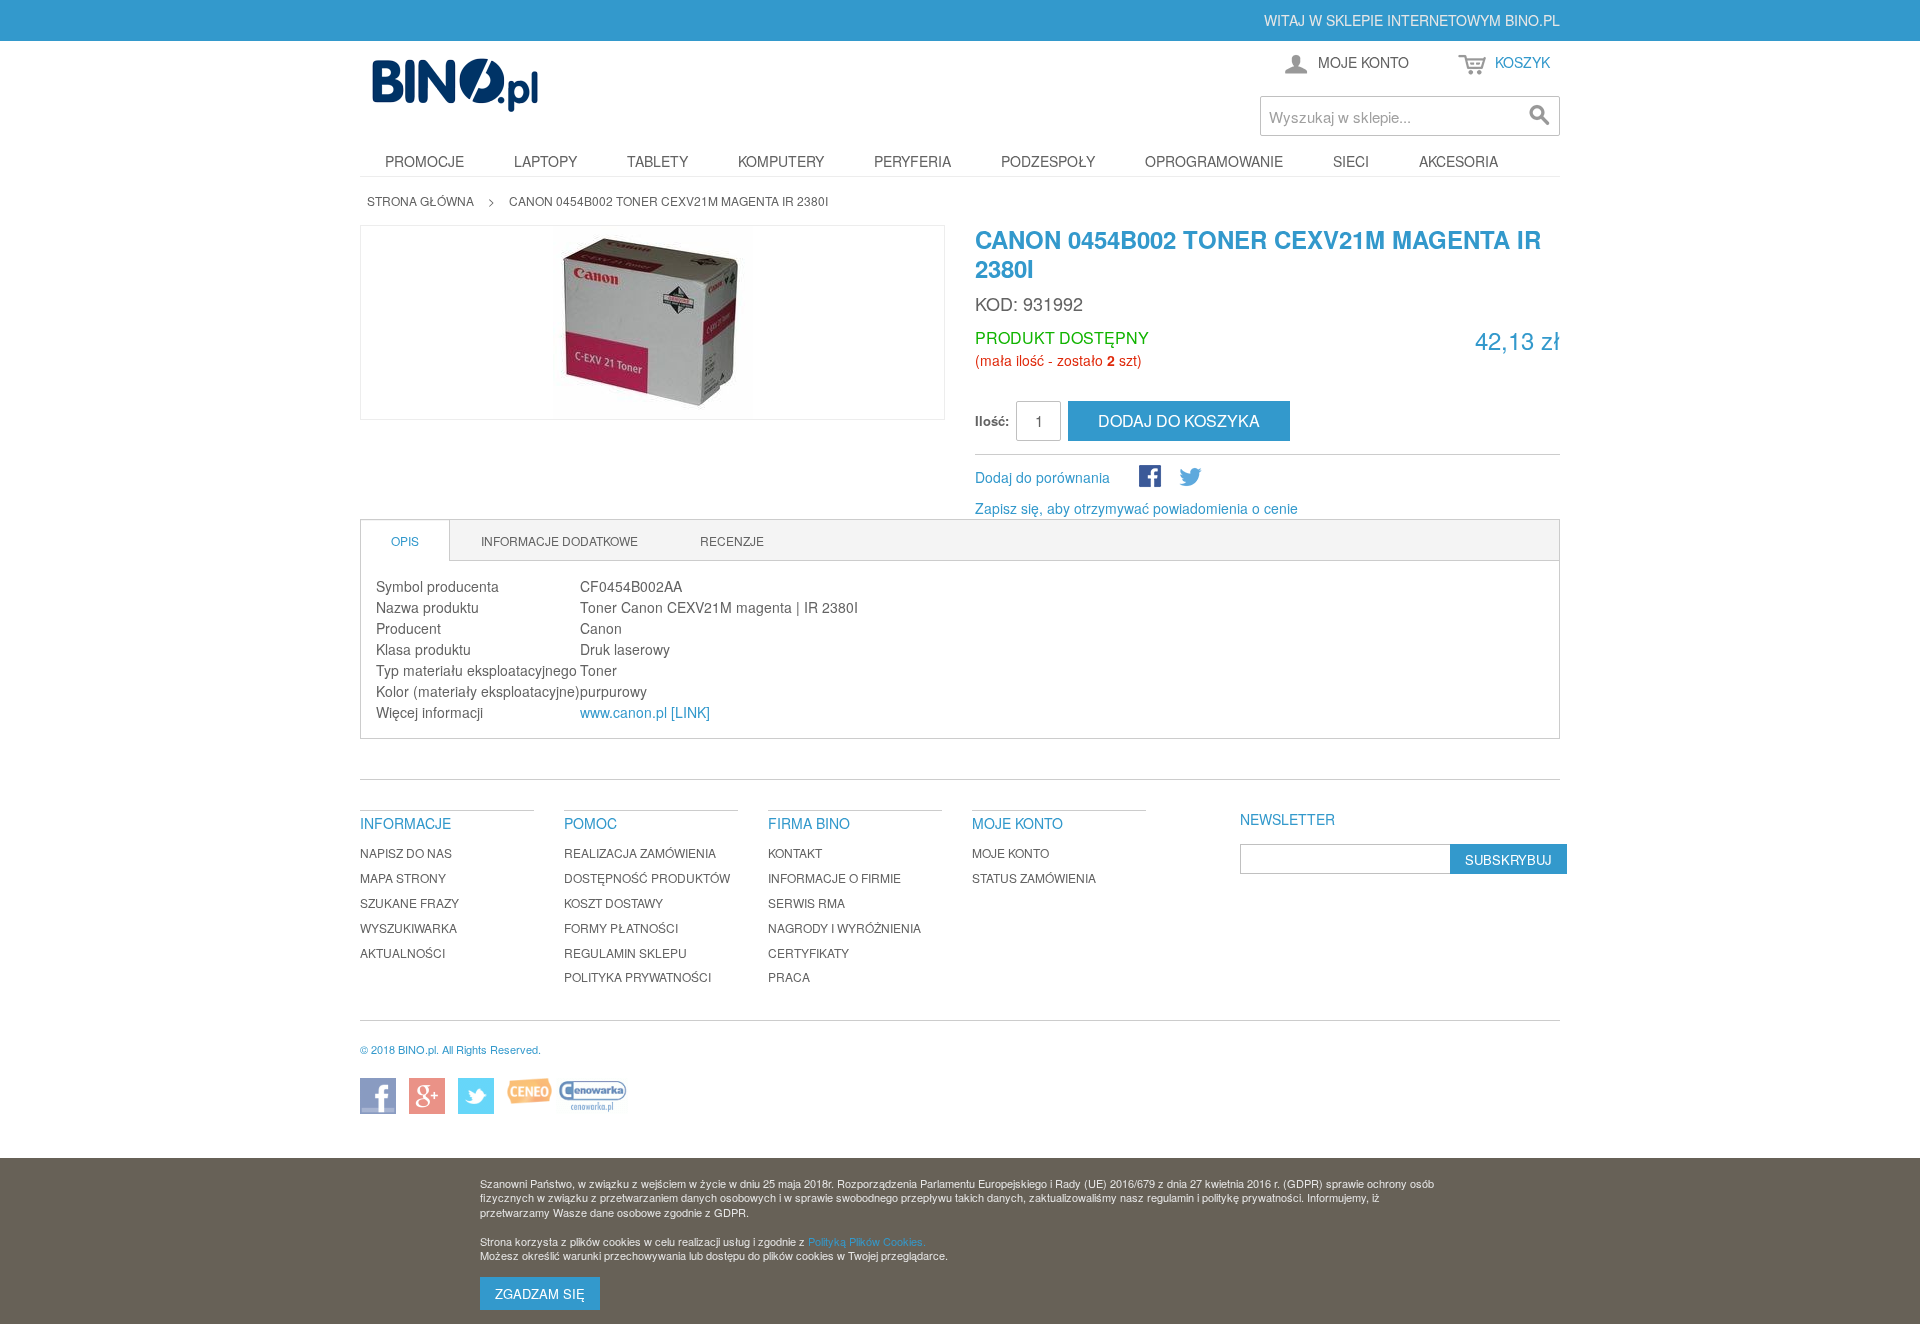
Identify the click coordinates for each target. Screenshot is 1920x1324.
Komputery (781, 161)
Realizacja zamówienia (640, 852)
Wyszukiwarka (408, 927)
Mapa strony (403, 877)
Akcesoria (1458, 161)
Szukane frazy (409, 902)
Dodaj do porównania (1042, 477)
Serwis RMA (806, 902)
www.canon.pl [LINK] (645, 712)
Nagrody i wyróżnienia (844, 927)
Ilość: (992, 420)
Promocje (424, 161)
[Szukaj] (1540, 116)
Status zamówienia (1034, 877)
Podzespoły (1048, 161)
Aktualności (402, 952)
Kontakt (795, 852)
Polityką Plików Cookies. (867, 1241)
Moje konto (1010, 852)
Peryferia (912, 161)
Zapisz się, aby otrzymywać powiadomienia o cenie (1136, 508)
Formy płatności (621, 927)
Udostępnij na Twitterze (1192, 478)
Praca (789, 976)
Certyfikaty (808, 952)
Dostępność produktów (647, 877)
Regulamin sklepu (625, 952)
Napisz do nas (406, 852)
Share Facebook (1152, 478)
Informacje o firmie (834, 877)
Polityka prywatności (637, 976)
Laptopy (545, 161)
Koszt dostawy (613, 902)
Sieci (1351, 161)
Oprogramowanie (1214, 161)
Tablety (657, 161)
